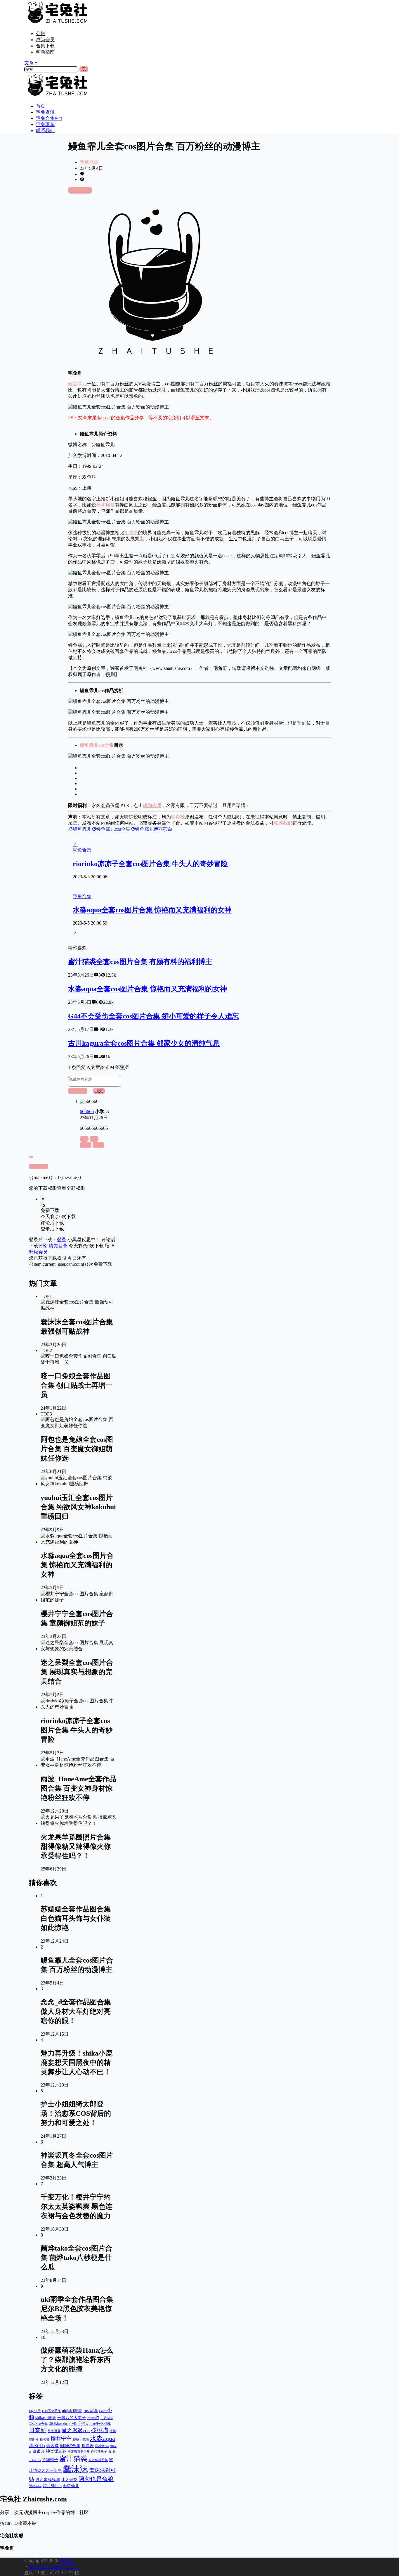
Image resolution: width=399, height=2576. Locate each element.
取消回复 (78, 1091)
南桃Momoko (58, 2424)
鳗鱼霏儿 (77, 384)
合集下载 (45, 46)
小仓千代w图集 (100, 2424)
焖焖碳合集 (70, 2446)
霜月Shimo (52, 2486)
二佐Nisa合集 (38, 2424)
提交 (99, 1091)
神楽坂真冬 (56, 2451)
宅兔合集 (89, 162)
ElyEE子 (35, 2411)
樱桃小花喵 (81, 2440)
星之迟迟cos (76, 2430)
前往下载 (82, 190)
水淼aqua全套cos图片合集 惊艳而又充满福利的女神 (152, 910)
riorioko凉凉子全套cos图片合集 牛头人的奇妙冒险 (150, 864)
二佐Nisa (107, 2418)
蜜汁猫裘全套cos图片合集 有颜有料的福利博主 (140, 962)
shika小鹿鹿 (46, 2418)
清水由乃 (37, 2446)
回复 (98, 1145)
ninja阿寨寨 (72, 2411)
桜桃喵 (100, 2430)
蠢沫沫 (76, 2469)
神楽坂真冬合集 (79, 2452)
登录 (62, 1240)
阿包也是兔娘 (96, 2479)
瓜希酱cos (102, 2446)
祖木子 (131, 533)
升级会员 (38, 1252)
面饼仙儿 (71, 2486)
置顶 (86, 1145)
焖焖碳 (53, 2446)
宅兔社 (66, 2560)
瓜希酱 (88, 2446)
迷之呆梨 (69, 2480)
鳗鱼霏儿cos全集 (97, 745)
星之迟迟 (54, 2431)
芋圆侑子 (50, 2460)
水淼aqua (103, 2438)
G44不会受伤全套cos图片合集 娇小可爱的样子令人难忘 (153, 1016)
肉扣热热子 (99, 2452)
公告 (41, 33)
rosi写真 (91, 2411)
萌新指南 (45, 52)
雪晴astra (35, 2486)
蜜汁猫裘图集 (98, 2460)
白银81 (39, 2451)
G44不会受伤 (51, 2411)
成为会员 (45, 40)
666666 (87, 1112)
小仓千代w (79, 2423)
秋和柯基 (105, 505)
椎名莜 (45, 2440)
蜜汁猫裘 (73, 2459)
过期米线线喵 (48, 2480)
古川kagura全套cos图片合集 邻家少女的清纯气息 (144, 1043)
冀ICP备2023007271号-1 (53, 2566)
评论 (43, 1246)
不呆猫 (93, 2418)
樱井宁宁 (61, 2439)
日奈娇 (38, 2430)
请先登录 (58, 1246)
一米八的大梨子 (72, 2418)
